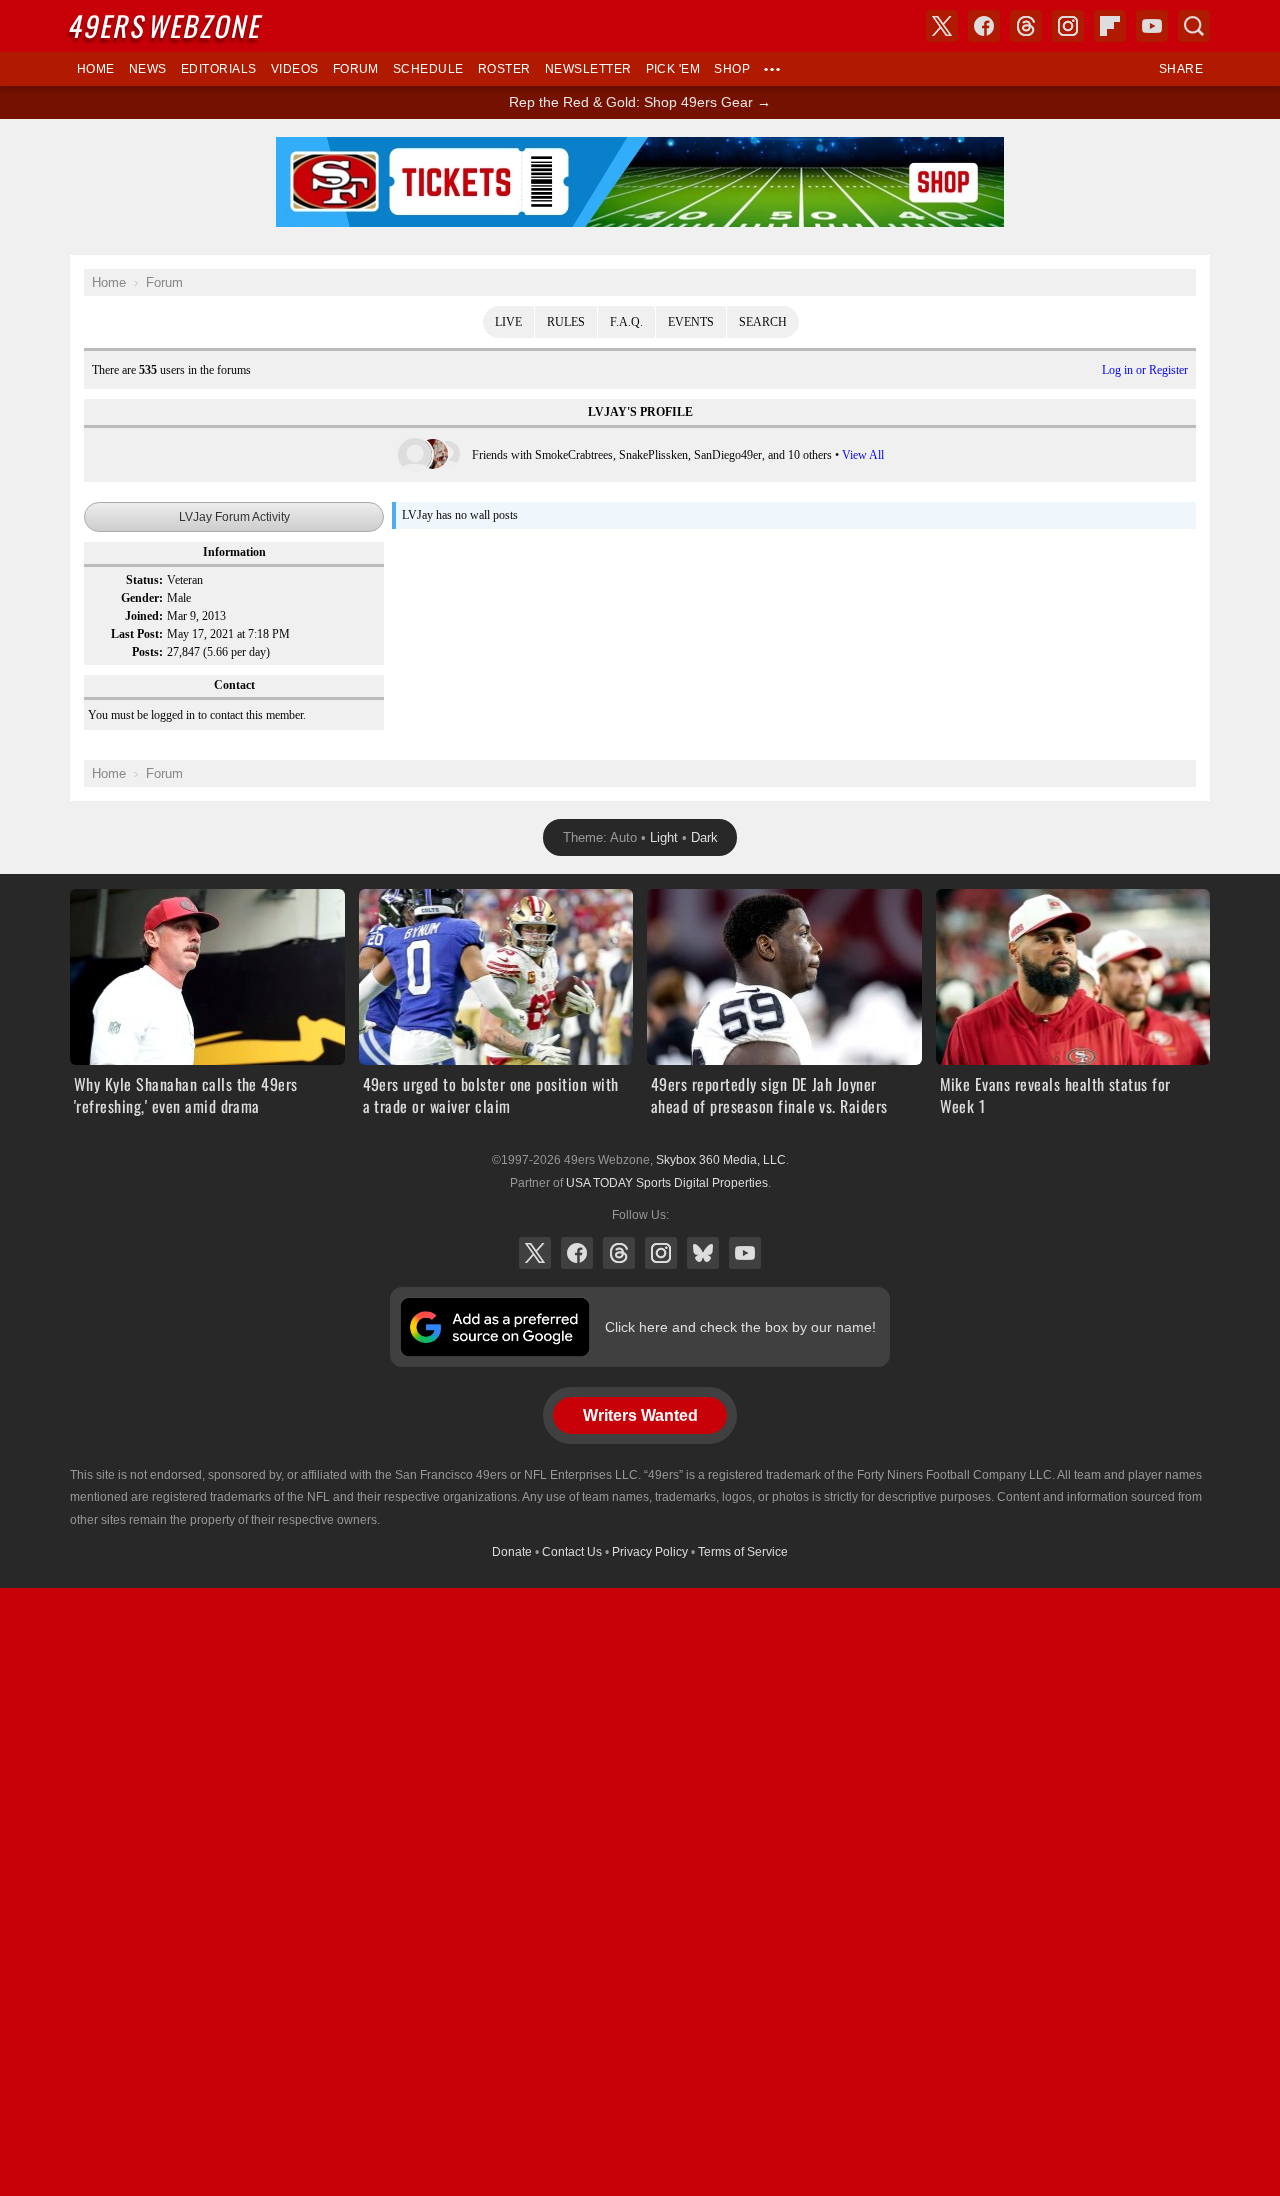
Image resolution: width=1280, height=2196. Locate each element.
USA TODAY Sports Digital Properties (667, 1183)
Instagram (661, 1253)
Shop (732, 69)
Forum (356, 69)
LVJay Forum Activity (234, 517)
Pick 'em (673, 69)
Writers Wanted (640, 1415)
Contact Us (572, 1552)
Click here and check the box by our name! (740, 1327)
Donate (512, 1552)
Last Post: (137, 634)
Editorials (219, 69)
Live (508, 322)
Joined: (144, 616)
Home (96, 69)
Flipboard (1110, 26)
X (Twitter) (535, 1253)
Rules (566, 322)
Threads (619, 1253)
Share (1181, 69)
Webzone (167, 25)
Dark (704, 837)
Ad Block (640, 148)
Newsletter (588, 69)
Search (763, 322)
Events (691, 322)
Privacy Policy (650, 1552)
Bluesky (703, 1253)
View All (863, 455)
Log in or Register (1145, 370)
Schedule (428, 69)
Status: (144, 580)
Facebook (577, 1253)
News (148, 69)
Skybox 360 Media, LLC (721, 1160)
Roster (504, 69)
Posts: (147, 652)
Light (664, 837)
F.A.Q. (626, 322)
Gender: (142, 598)
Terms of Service (743, 1552)
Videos (295, 69)
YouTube (745, 1253)
